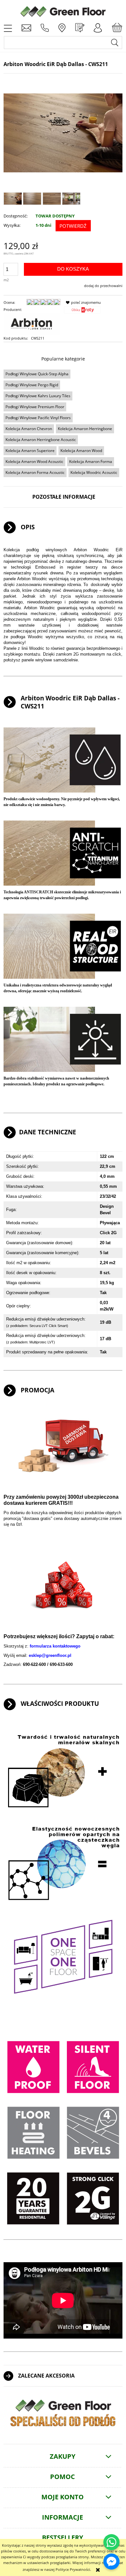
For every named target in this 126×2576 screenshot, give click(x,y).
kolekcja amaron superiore (30, 451)
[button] (8, 28)
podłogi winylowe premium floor (35, 407)
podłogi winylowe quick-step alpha (37, 374)
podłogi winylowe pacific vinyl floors (38, 418)
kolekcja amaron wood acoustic (34, 461)
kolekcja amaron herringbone (85, 429)
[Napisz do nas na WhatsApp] (111, 2542)
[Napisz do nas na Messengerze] (111, 2562)
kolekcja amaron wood (81, 451)
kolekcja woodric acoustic (94, 472)
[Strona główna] (63, 11)
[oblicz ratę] (82, 312)
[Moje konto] (98, 28)
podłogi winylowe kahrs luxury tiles (38, 396)
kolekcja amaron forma (91, 461)
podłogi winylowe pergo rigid (32, 385)
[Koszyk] (117, 28)
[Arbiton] (32, 324)
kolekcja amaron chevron (29, 429)
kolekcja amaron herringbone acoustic (41, 440)
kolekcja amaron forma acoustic (35, 472)
